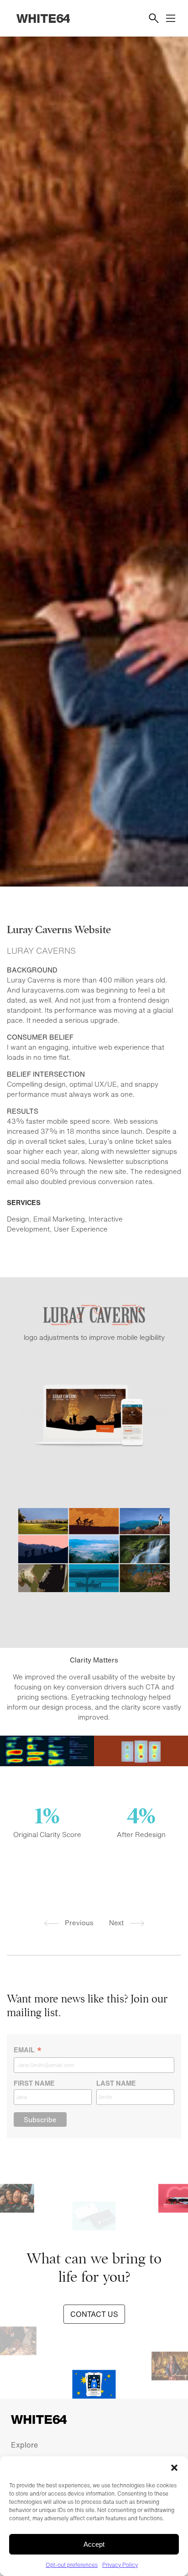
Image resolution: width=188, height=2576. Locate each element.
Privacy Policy (120, 2565)
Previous (78, 1923)
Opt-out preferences (72, 2565)
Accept (94, 2544)
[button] (174, 2468)
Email (28, 2050)
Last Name (116, 2083)
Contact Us (94, 2314)
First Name (34, 2083)
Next (117, 1923)
